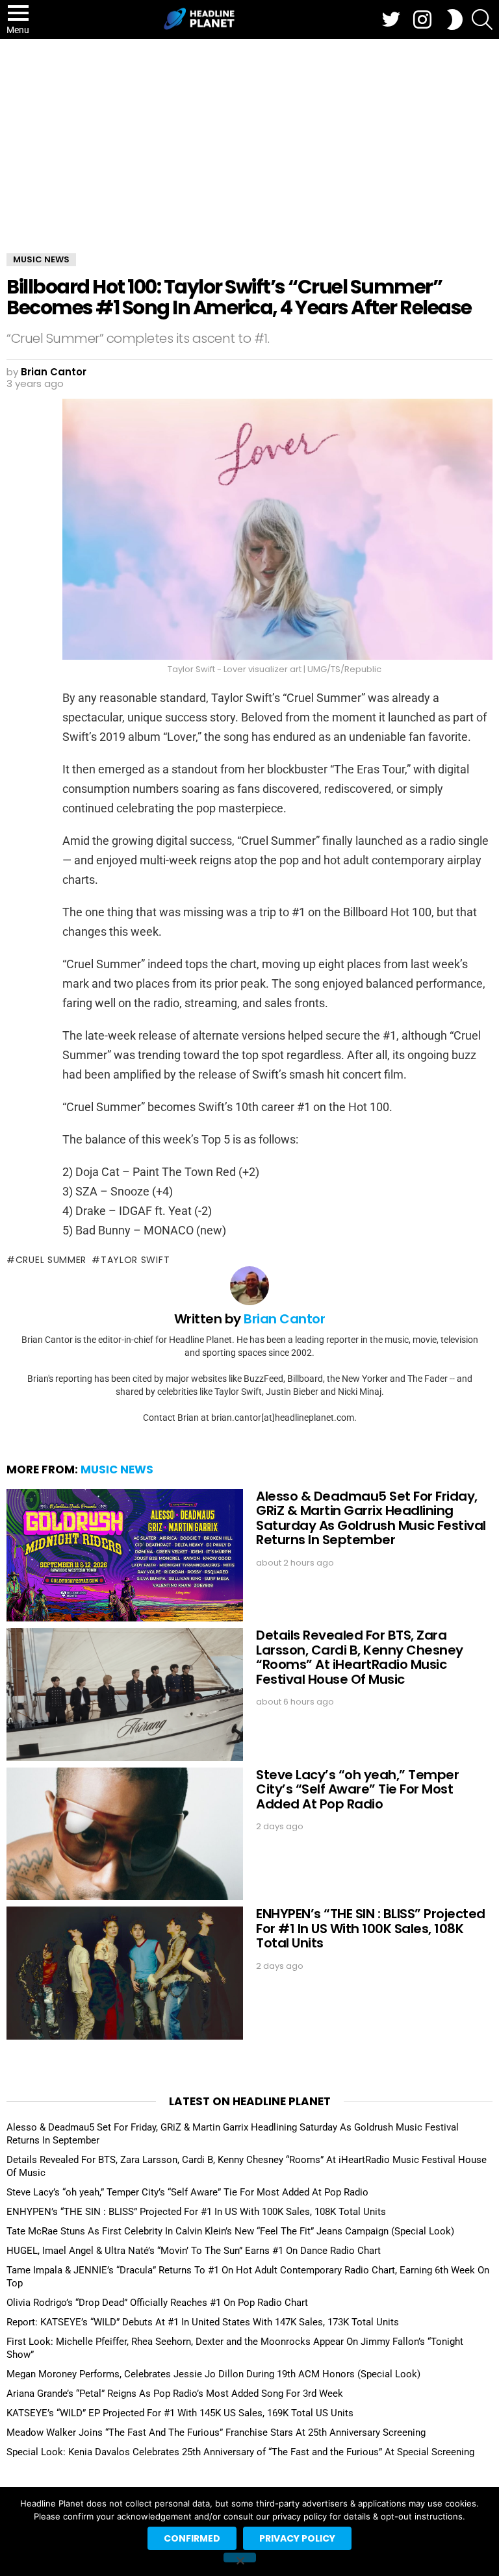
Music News (117, 1469)
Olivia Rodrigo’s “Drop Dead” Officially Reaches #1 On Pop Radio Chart (157, 2303)
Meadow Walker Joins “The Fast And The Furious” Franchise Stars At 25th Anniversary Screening (216, 2432)
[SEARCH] (482, 19)
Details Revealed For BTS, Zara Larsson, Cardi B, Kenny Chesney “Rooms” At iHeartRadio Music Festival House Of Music (360, 1657)
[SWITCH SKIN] (455, 19)
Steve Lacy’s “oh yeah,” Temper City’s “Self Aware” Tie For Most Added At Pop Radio (357, 1789)
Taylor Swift (135, 1260)
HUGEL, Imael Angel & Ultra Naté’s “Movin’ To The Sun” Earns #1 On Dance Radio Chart (194, 2251)
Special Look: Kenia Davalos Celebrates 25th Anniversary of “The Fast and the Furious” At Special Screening (240, 2452)
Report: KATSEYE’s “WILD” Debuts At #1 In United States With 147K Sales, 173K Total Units (203, 2322)
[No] (240, 2557)
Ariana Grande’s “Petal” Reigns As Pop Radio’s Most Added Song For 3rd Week (175, 2394)
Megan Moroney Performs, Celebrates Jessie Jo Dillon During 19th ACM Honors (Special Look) (213, 2374)
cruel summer (51, 1260)
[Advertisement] (249, 136)
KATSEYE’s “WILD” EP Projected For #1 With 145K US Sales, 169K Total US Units (180, 2413)
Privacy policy (297, 2538)
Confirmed (192, 2538)
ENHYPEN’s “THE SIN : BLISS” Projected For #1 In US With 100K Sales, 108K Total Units (371, 1928)
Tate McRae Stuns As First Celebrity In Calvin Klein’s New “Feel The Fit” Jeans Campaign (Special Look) (230, 2231)
